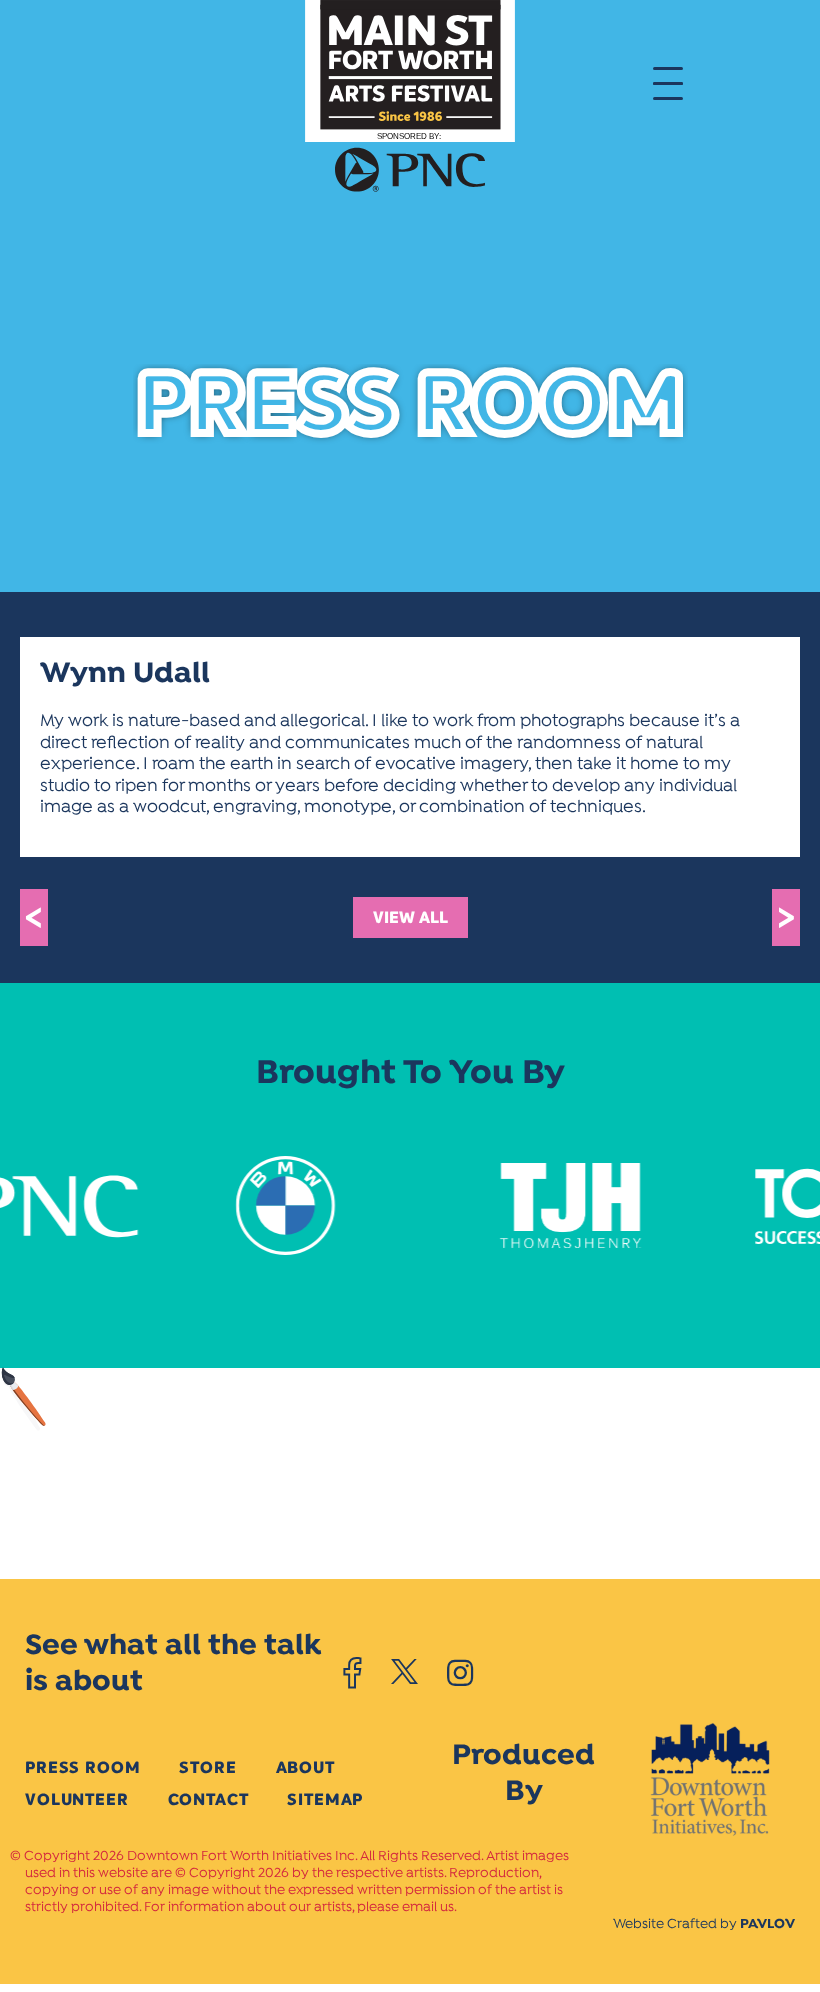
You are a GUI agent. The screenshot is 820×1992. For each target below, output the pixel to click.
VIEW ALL (410, 917)
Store (207, 1767)
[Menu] (668, 82)
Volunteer (77, 1799)
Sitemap (325, 1799)
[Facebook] (352, 1673)
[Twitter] (404, 1673)
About (305, 1767)
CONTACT (208, 1799)
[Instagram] (460, 1673)
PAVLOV (767, 1924)
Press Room (82, 1767)
